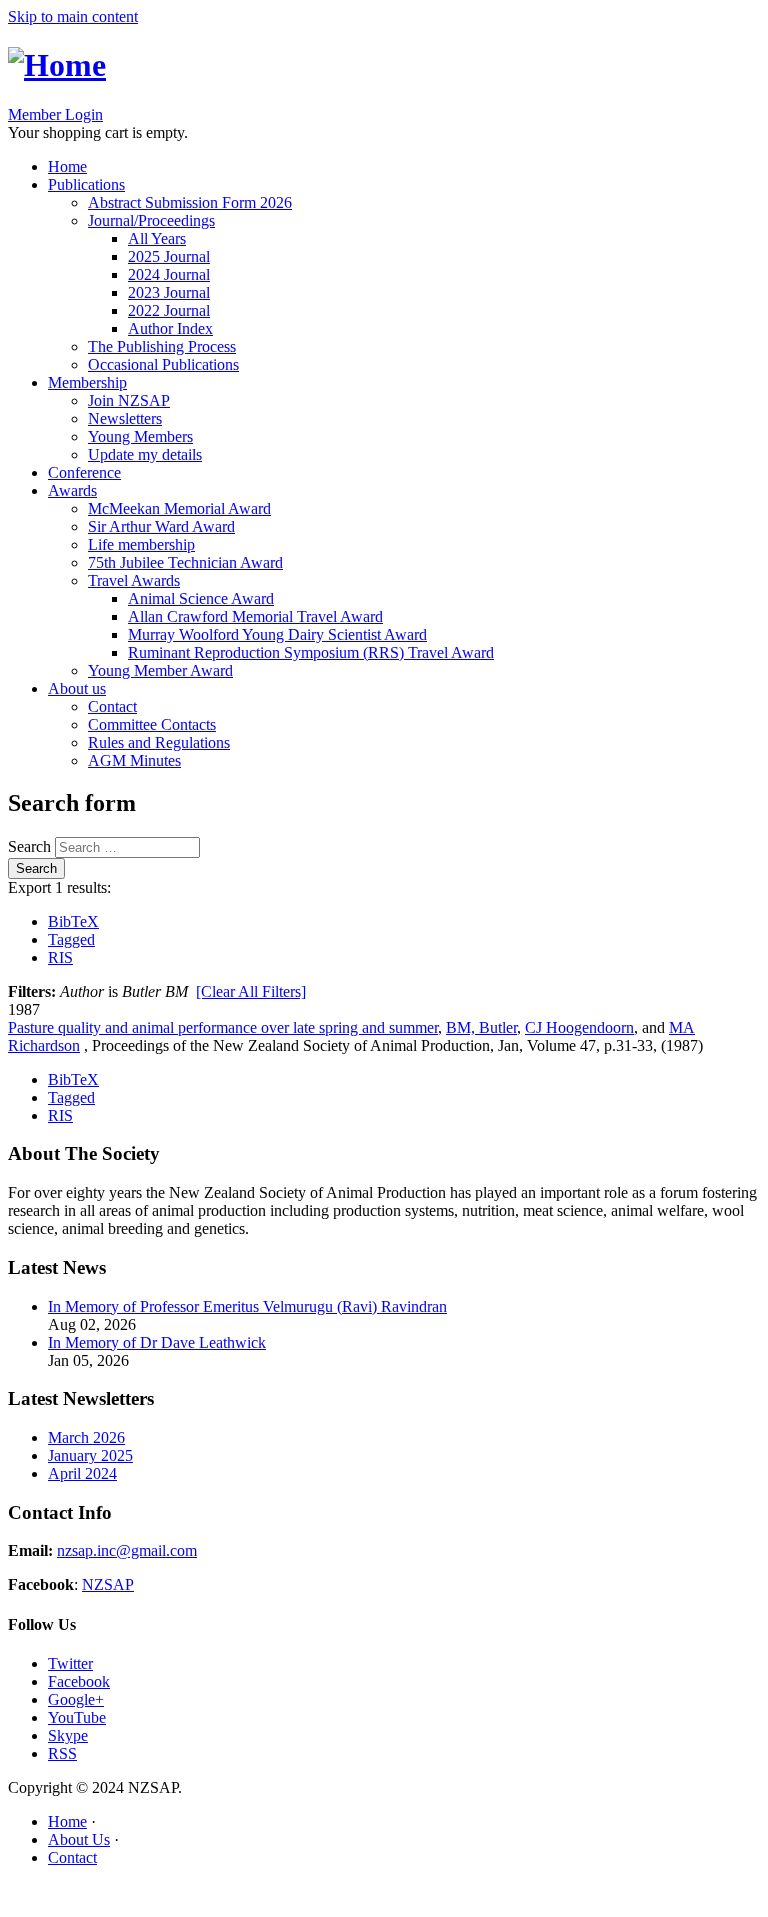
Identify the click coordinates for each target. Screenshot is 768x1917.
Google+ (76, 1699)
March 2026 (86, 1437)
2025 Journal (169, 256)
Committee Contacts (152, 724)
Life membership (141, 544)
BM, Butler (481, 1027)
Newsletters (125, 418)
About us (77, 688)
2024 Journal (169, 274)
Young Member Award (160, 670)
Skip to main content (73, 16)
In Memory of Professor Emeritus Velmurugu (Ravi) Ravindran (247, 1306)
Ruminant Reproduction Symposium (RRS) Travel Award (311, 652)
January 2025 (90, 1455)
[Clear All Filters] (251, 991)
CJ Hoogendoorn (579, 1027)
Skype (68, 1735)
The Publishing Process (162, 346)
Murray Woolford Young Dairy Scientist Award (277, 634)
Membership (87, 382)
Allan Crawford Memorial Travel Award (255, 616)
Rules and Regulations (159, 742)
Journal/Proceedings (151, 220)
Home (67, 166)
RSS (62, 1753)
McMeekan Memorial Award (179, 508)
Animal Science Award (201, 598)
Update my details (145, 454)
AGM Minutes (134, 760)
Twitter (70, 1663)
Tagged (71, 939)
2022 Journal (169, 310)
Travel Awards (134, 580)
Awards (72, 490)
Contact (112, 706)
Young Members (140, 436)
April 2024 (82, 1473)
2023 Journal (169, 292)
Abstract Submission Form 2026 (190, 202)
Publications (86, 184)
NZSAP (108, 1584)
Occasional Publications (163, 364)
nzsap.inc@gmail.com (127, 1550)
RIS (60, 957)
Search (31, 846)
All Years (157, 238)
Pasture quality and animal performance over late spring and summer (223, 1027)
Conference (84, 472)
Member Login (55, 114)
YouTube (77, 1717)
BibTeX (73, 921)
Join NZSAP (129, 400)
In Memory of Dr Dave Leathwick (157, 1342)
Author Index (170, 328)
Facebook (79, 1681)
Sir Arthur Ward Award (161, 526)
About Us (79, 1839)
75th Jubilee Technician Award (185, 562)
